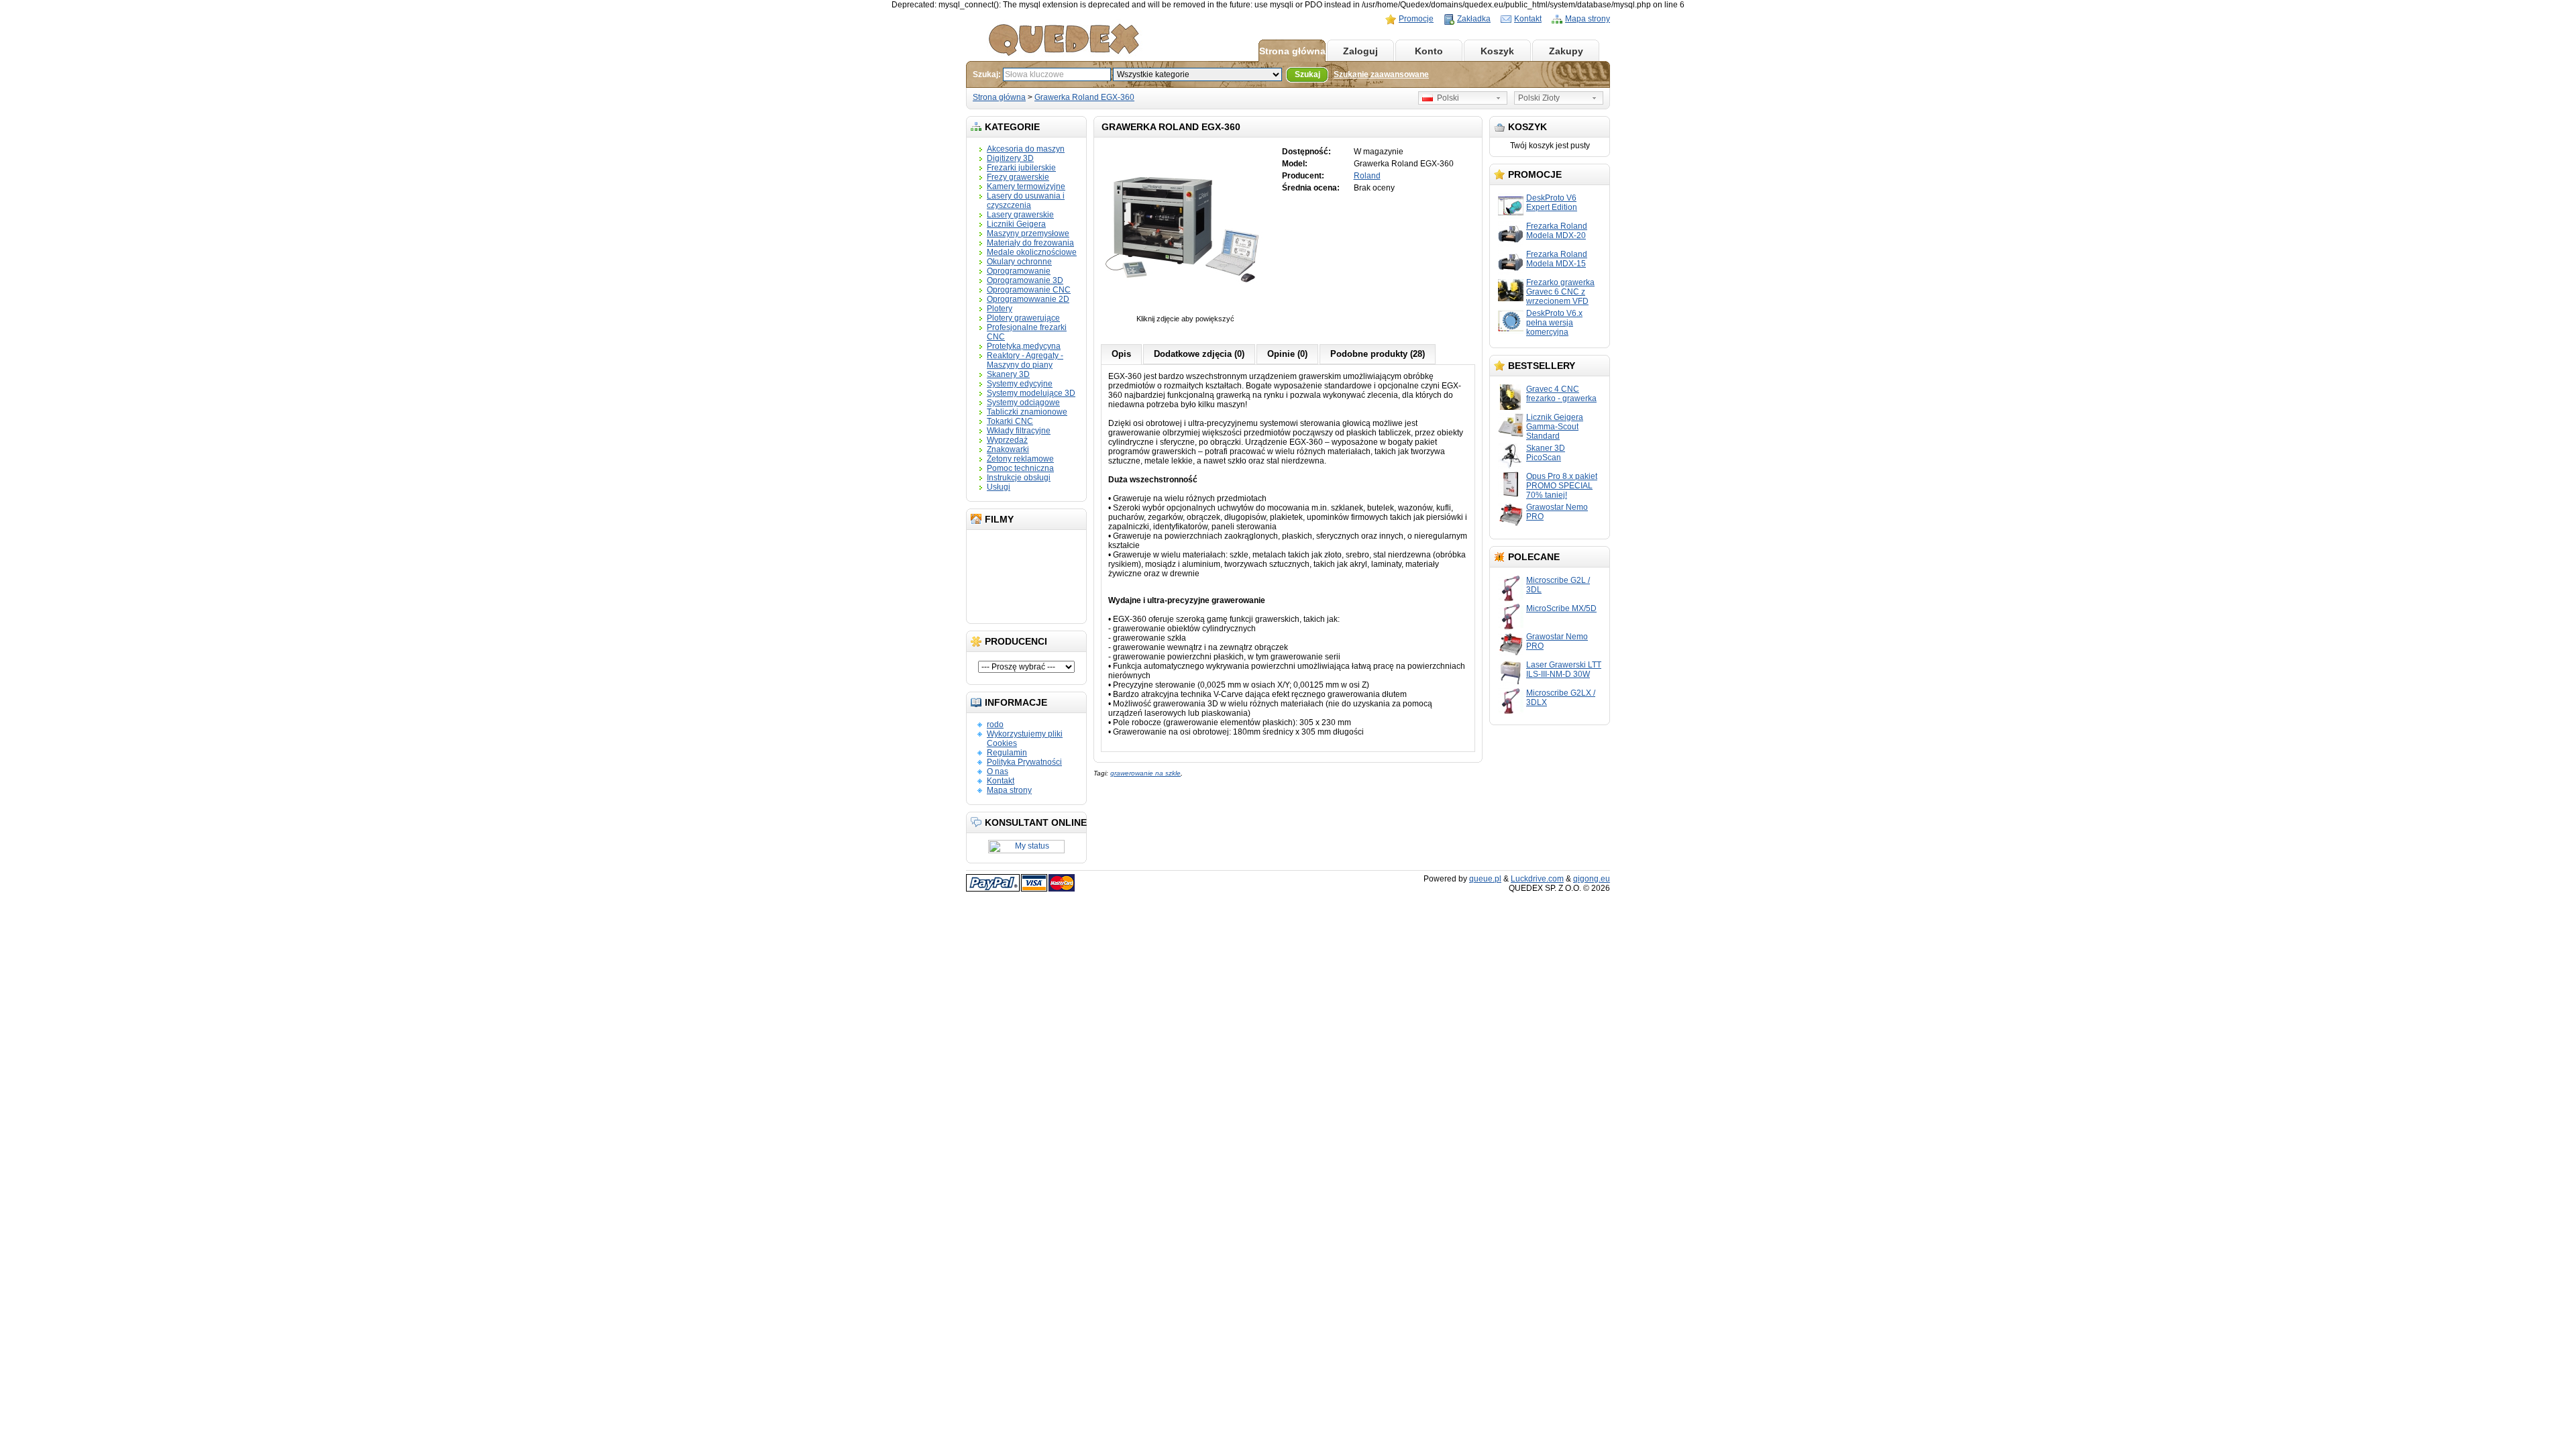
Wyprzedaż (1007, 440)
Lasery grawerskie (1020, 215)
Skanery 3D (1008, 374)
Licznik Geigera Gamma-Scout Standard (1555, 427)
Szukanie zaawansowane (1381, 74)
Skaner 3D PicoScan (1546, 453)
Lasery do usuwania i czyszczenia (1026, 201)
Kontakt (1528, 19)
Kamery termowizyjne (1026, 186)
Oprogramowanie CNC (1029, 290)
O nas (998, 771)
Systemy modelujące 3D (1031, 393)
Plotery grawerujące (1023, 318)
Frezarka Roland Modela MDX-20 (1557, 231)
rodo (995, 724)
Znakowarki (1008, 449)
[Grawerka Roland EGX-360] (1185, 312)
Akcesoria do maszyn (1026, 149)
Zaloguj (1360, 51)
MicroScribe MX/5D (1561, 608)
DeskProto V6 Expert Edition (1552, 203)
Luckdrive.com (1537, 879)
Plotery (1000, 309)
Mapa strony (1588, 19)
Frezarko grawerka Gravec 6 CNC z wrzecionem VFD (1560, 292)
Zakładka (1474, 19)
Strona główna (1292, 51)
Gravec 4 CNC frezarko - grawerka (1561, 394)
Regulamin (1007, 753)
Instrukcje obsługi (1019, 478)
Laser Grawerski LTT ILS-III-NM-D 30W (1564, 669)
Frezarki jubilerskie (1021, 168)
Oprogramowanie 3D (1025, 280)
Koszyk (1497, 51)
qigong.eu (1592, 879)
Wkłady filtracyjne (1019, 431)
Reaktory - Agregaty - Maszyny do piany (1025, 360)
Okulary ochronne (1019, 262)
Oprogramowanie (1019, 271)
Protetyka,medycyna (1024, 346)
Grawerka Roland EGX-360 (1084, 97)
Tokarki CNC (1010, 421)
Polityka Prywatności (1024, 762)
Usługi (999, 487)
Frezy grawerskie (1018, 177)
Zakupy (1566, 51)
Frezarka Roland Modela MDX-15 (1557, 259)
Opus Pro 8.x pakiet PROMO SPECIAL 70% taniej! (1562, 486)
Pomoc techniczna (1020, 468)
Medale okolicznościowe (1032, 252)
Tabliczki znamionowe (1027, 412)
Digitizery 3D (1010, 158)
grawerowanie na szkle (1145, 773)
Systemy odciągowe (1023, 402)
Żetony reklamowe (1020, 459)
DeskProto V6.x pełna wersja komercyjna (1554, 323)
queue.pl (1485, 879)
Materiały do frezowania (1030, 243)
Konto (1429, 51)
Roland (1367, 176)
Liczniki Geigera (1016, 224)
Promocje (1416, 19)
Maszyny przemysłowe (1028, 233)
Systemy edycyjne (1020, 384)
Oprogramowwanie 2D (1028, 299)
